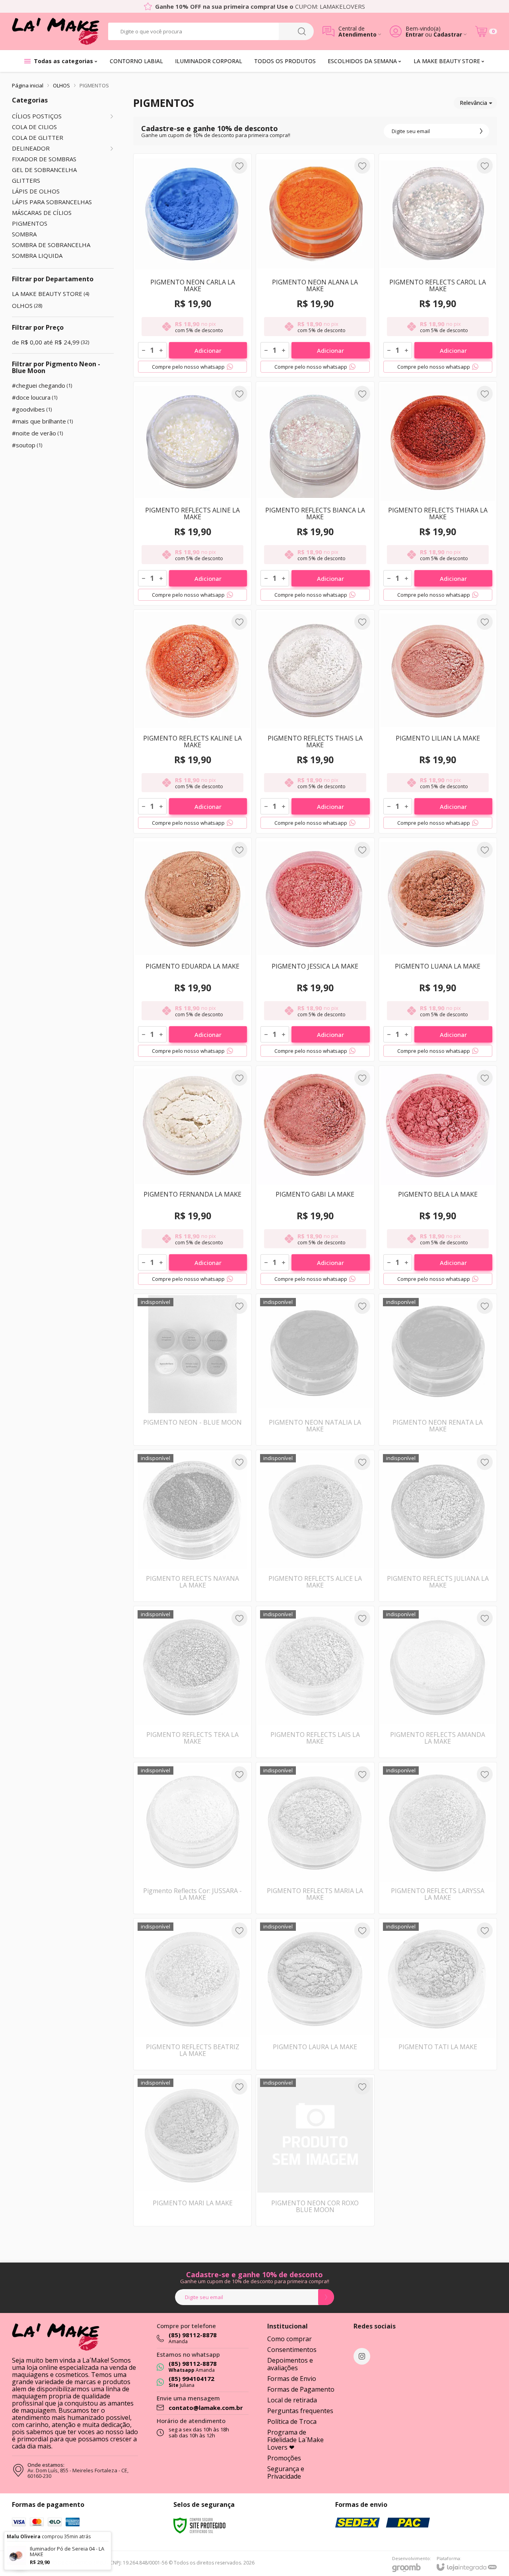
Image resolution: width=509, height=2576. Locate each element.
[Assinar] (481, 131)
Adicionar (208, 350)
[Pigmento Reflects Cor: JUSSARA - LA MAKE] (192, 1838)
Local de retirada (292, 2400)
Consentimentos (292, 2350)
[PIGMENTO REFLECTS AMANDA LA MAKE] (438, 1682)
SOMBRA (24, 234)
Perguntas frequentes (300, 2411)
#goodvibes (32, 409)
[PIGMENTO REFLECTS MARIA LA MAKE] (315, 1838)
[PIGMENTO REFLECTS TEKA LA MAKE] (192, 1682)
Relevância (473, 103)
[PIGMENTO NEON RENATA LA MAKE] (438, 1370)
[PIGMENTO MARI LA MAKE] (192, 2150)
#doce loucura (35, 397)
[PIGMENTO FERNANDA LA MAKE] (192, 1178)
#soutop (27, 445)
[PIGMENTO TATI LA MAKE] (438, 1994)
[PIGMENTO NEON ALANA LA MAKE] (315, 265)
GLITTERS (26, 181)
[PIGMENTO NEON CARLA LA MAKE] (192, 265)
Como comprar (289, 2339)
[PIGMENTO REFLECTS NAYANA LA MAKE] (192, 1526)
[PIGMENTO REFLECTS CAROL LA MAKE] (438, 265)
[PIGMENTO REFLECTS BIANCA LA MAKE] (315, 493)
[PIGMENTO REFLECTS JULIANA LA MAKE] (438, 1526)
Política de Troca (292, 2421)
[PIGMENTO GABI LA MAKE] (315, 1178)
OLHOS (61, 85)
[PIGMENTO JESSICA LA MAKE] (315, 950)
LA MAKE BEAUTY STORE (51, 294)
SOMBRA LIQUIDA (37, 256)
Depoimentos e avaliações (290, 2364)
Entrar (415, 34)
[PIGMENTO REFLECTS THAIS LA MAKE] (315, 721)
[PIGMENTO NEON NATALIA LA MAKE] (315, 1370)
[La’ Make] (56, 31)
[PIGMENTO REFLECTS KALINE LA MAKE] (192, 721)
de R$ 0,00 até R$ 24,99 (51, 342)
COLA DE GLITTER (38, 138)
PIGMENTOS (30, 223)
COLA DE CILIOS (34, 127)
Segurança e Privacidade (286, 2473)
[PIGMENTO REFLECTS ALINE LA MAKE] (192, 493)
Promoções (284, 2458)
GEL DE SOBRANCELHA (44, 170)
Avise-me (192, 1430)
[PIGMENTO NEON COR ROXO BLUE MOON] (315, 2150)
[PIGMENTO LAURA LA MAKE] (315, 1994)
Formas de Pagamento (301, 2389)
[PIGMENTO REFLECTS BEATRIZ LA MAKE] (192, 1994)
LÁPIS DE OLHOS (36, 191)
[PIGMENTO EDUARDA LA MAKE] (192, 950)
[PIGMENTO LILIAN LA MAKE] (438, 721)
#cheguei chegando (42, 385)
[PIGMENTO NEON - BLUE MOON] (192, 1370)
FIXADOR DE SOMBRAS (44, 159)
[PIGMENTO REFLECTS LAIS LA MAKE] (315, 1682)
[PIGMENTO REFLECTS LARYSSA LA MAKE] (438, 1838)
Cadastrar (448, 34)
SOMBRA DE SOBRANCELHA (51, 245)
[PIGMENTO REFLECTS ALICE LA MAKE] (315, 1526)
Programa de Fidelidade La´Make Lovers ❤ (295, 2440)
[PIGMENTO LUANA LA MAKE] (438, 950)
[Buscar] (302, 31)
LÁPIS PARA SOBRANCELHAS (52, 202)
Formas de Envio (292, 2379)
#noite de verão (37, 433)
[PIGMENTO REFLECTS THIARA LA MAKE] (438, 493)
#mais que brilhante (42, 421)
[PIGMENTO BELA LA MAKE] (438, 1178)
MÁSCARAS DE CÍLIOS (42, 213)
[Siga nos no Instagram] (362, 2356)
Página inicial (28, 85)
